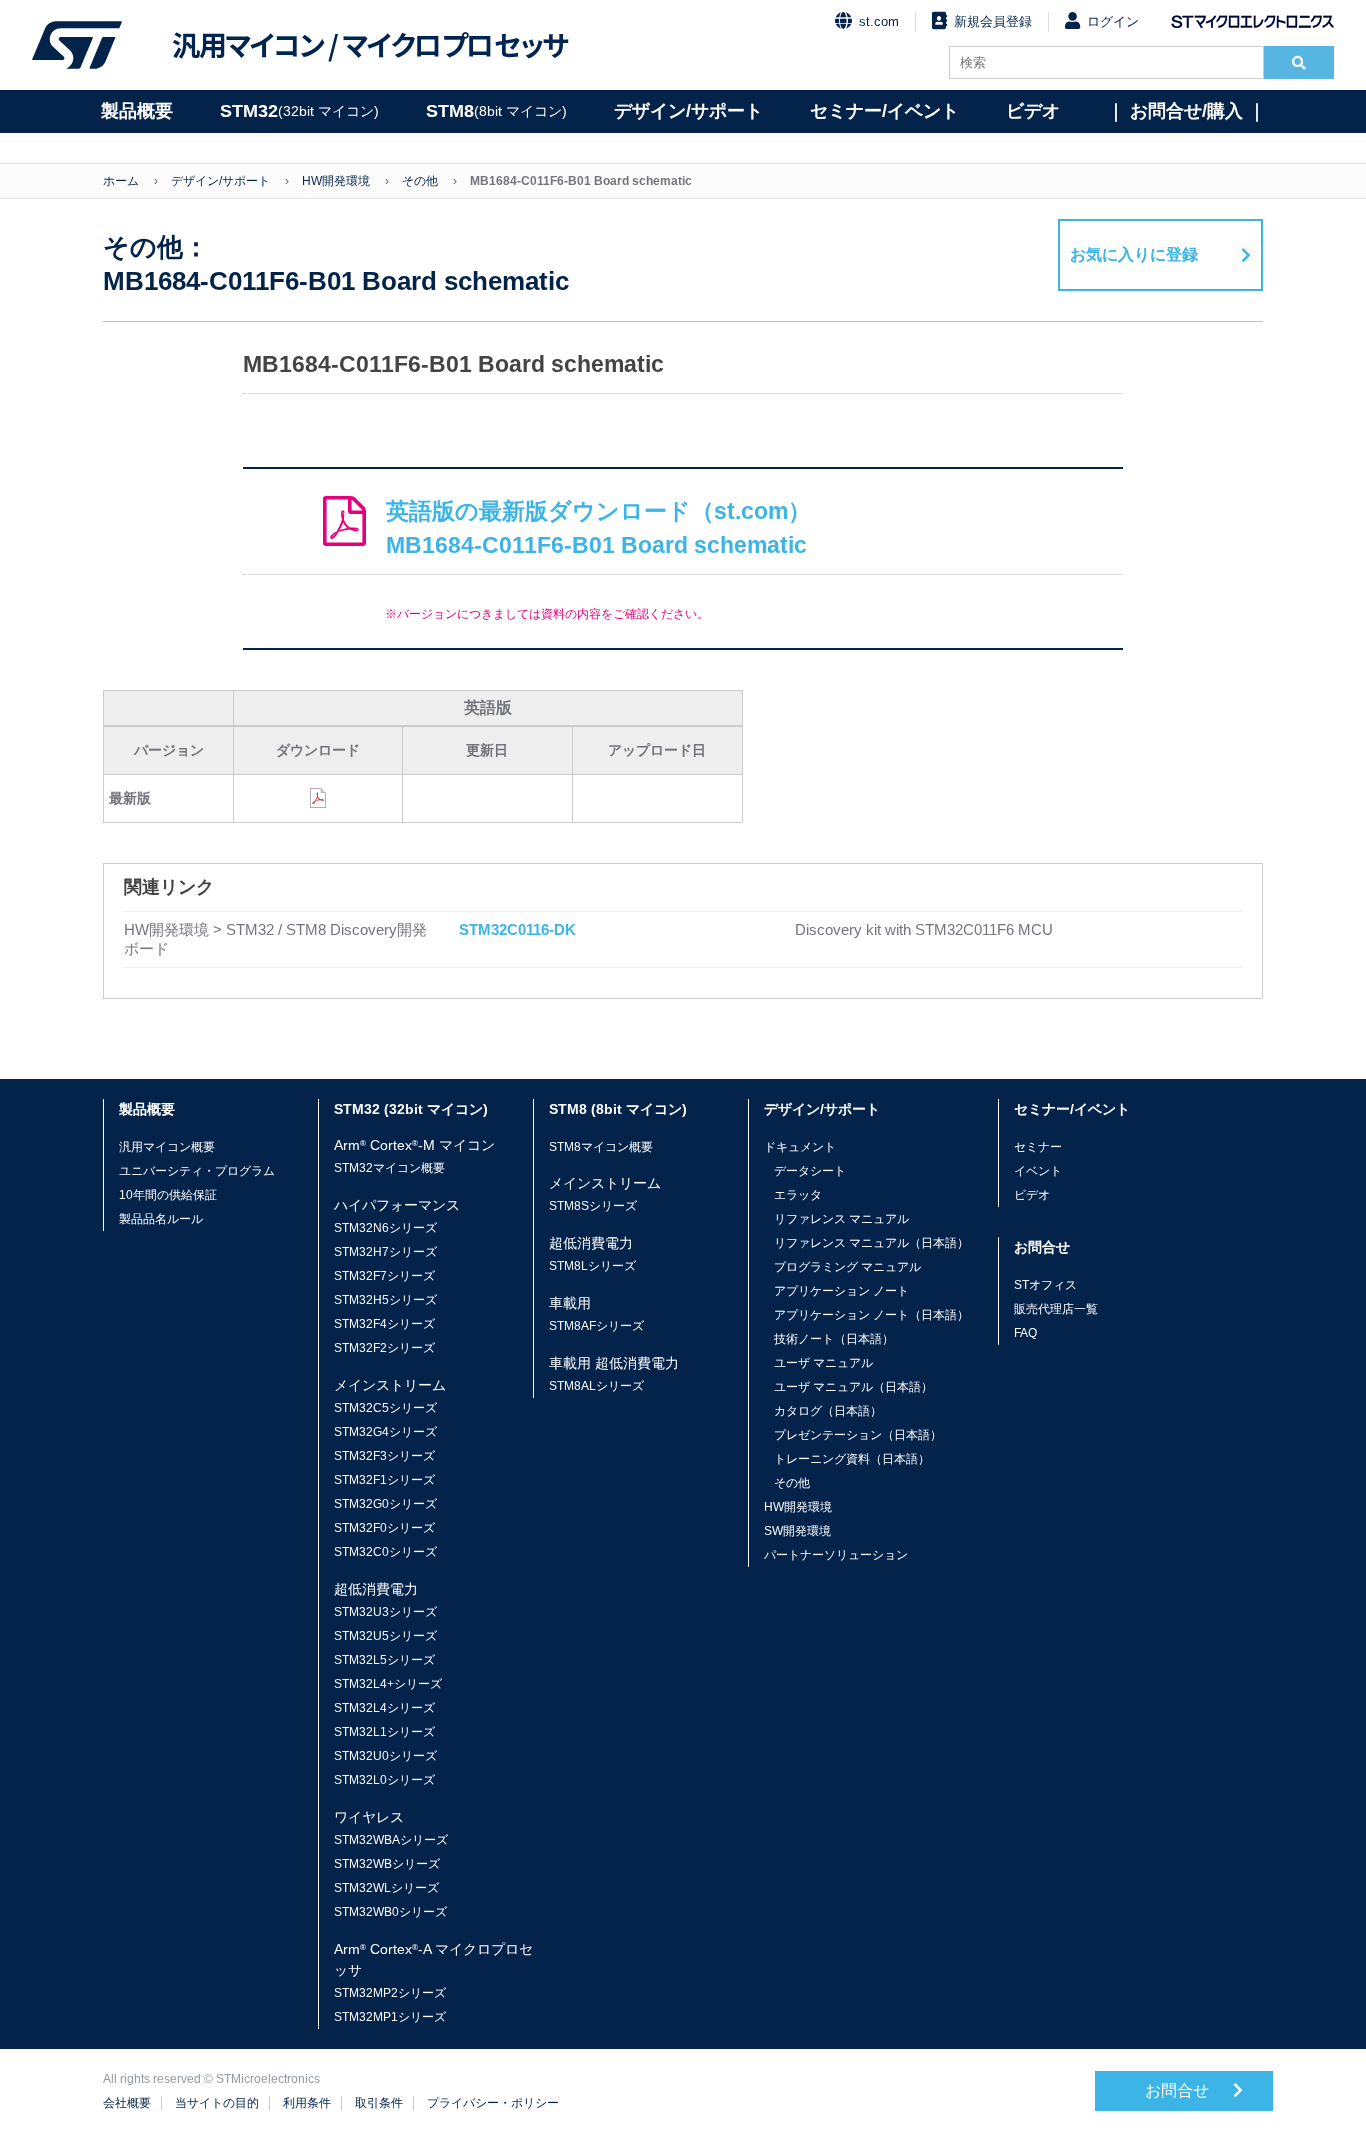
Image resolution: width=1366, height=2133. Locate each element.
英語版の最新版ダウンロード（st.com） (598, 528)
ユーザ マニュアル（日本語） (853, 1387)
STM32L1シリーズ (384, 1732)
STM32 (299, 111)
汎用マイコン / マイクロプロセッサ (370, 45)
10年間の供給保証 (168, 1195)
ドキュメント (800, 1147)
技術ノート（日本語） (834, 1339)
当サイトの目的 (217, 2103)
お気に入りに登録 (1134, 254)
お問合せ (1179, 2090)
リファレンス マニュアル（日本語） (871, 1243)
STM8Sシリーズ (593, 1206)
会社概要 (127, 2103)
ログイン (1113, 21)
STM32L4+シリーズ (388, 1684)
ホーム (121, 181)
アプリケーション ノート (841, 1291)
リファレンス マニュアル (841, 1219)
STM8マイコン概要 (601, 1147)
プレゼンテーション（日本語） (858, 1435)
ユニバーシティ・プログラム (197, 1171)
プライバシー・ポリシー (493, 2103)
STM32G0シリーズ (385, 1504)
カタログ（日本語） (828, 1411)
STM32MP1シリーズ (390, 2017)
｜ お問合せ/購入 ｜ (1186, 111)
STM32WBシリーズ (387, 1864)
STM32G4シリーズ (385, 1432)
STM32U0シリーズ (385, 1756)
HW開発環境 (336, 181)
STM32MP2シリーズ (390, 1993)
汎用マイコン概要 (167, 1147)
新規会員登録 (993, 21)
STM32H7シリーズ (385, 1252)
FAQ (1025, 1333)
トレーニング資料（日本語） (852, 1459)
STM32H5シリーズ (385, 1300)
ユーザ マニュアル (823, 1363)
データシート (810, 1171)
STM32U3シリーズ (385, 1612)
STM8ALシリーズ (596, 1386)
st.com (879, 21)
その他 (420, 181)
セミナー (1038, 1147)
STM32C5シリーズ (385, 1408)
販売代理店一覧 (1056, 1309)
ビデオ (1033, 111)
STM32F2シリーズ (384, 1348)
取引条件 (379, 2103)
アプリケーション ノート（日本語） (871, 1315)
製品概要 (137, 111)
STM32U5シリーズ (385, 1636)
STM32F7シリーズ (384, 1276)
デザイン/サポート (688, 111)
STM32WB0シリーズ (390, 1912)
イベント (1038, 1171)
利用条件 (307, 2103)
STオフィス (1045, 1285)
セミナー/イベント (884, 111)
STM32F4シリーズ (384, 1324)
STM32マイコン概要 (389, 1168)
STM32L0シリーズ (384, 1780)
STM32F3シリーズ (384, 1456)
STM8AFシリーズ (596, 1326)
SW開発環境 (797, 1531)
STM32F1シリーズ (384, 1480)
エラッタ (798, 1195)
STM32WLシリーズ (386, 1888)
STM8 (496, 111)
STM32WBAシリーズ (391, 1840)
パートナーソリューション (836, 1555)
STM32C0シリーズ (385, 1552)
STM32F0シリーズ (384, 1528)
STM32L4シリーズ (384, 1708)
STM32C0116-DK (517, 929)
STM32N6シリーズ (385, 1228)
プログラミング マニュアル (847, 1267)
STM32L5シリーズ (384, 1660)
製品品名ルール (161, 1219)
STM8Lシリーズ (592, 1266)
